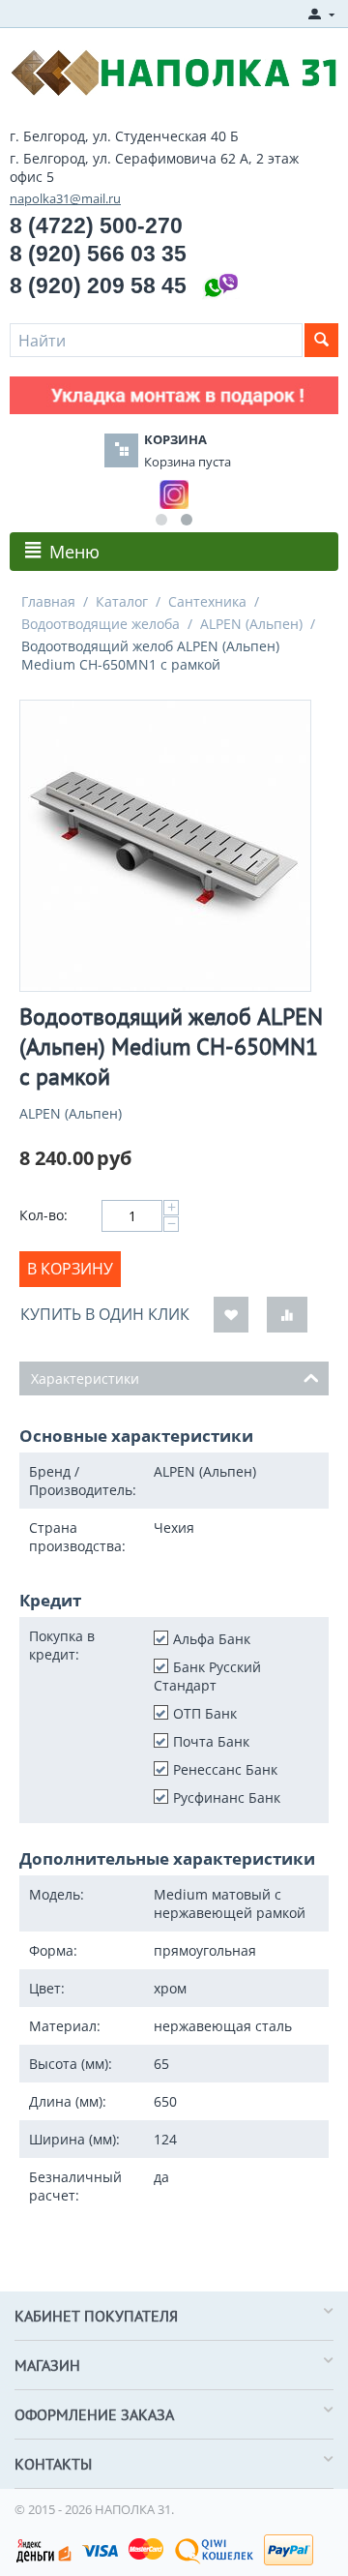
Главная (48, 601)
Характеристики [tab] (85, 1378)
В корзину (70, 1269)
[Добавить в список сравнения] (287, 1315)
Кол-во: (43, 1215)
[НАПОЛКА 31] (174, 71)
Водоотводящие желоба (101, 624)
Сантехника (207, 601)
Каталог (122, 601)
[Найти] (321, 340)
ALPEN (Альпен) (251, 624)
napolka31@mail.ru (65, 198)
